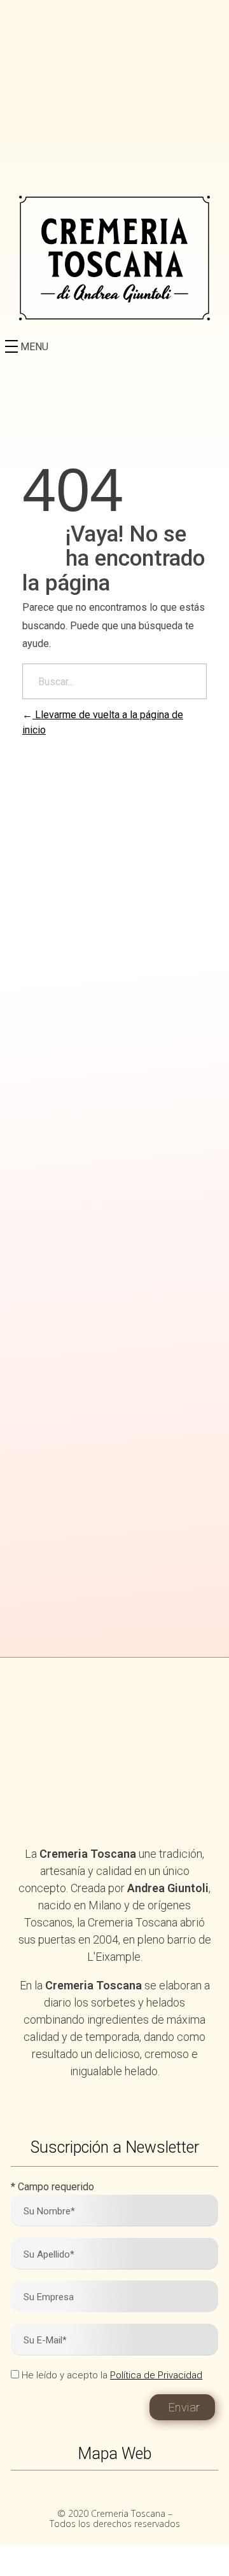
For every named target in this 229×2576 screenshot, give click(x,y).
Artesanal (114, 1161)
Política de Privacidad (156, 2375)
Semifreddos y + (114, 1245)
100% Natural (114, 961)
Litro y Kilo (115, 1077)
